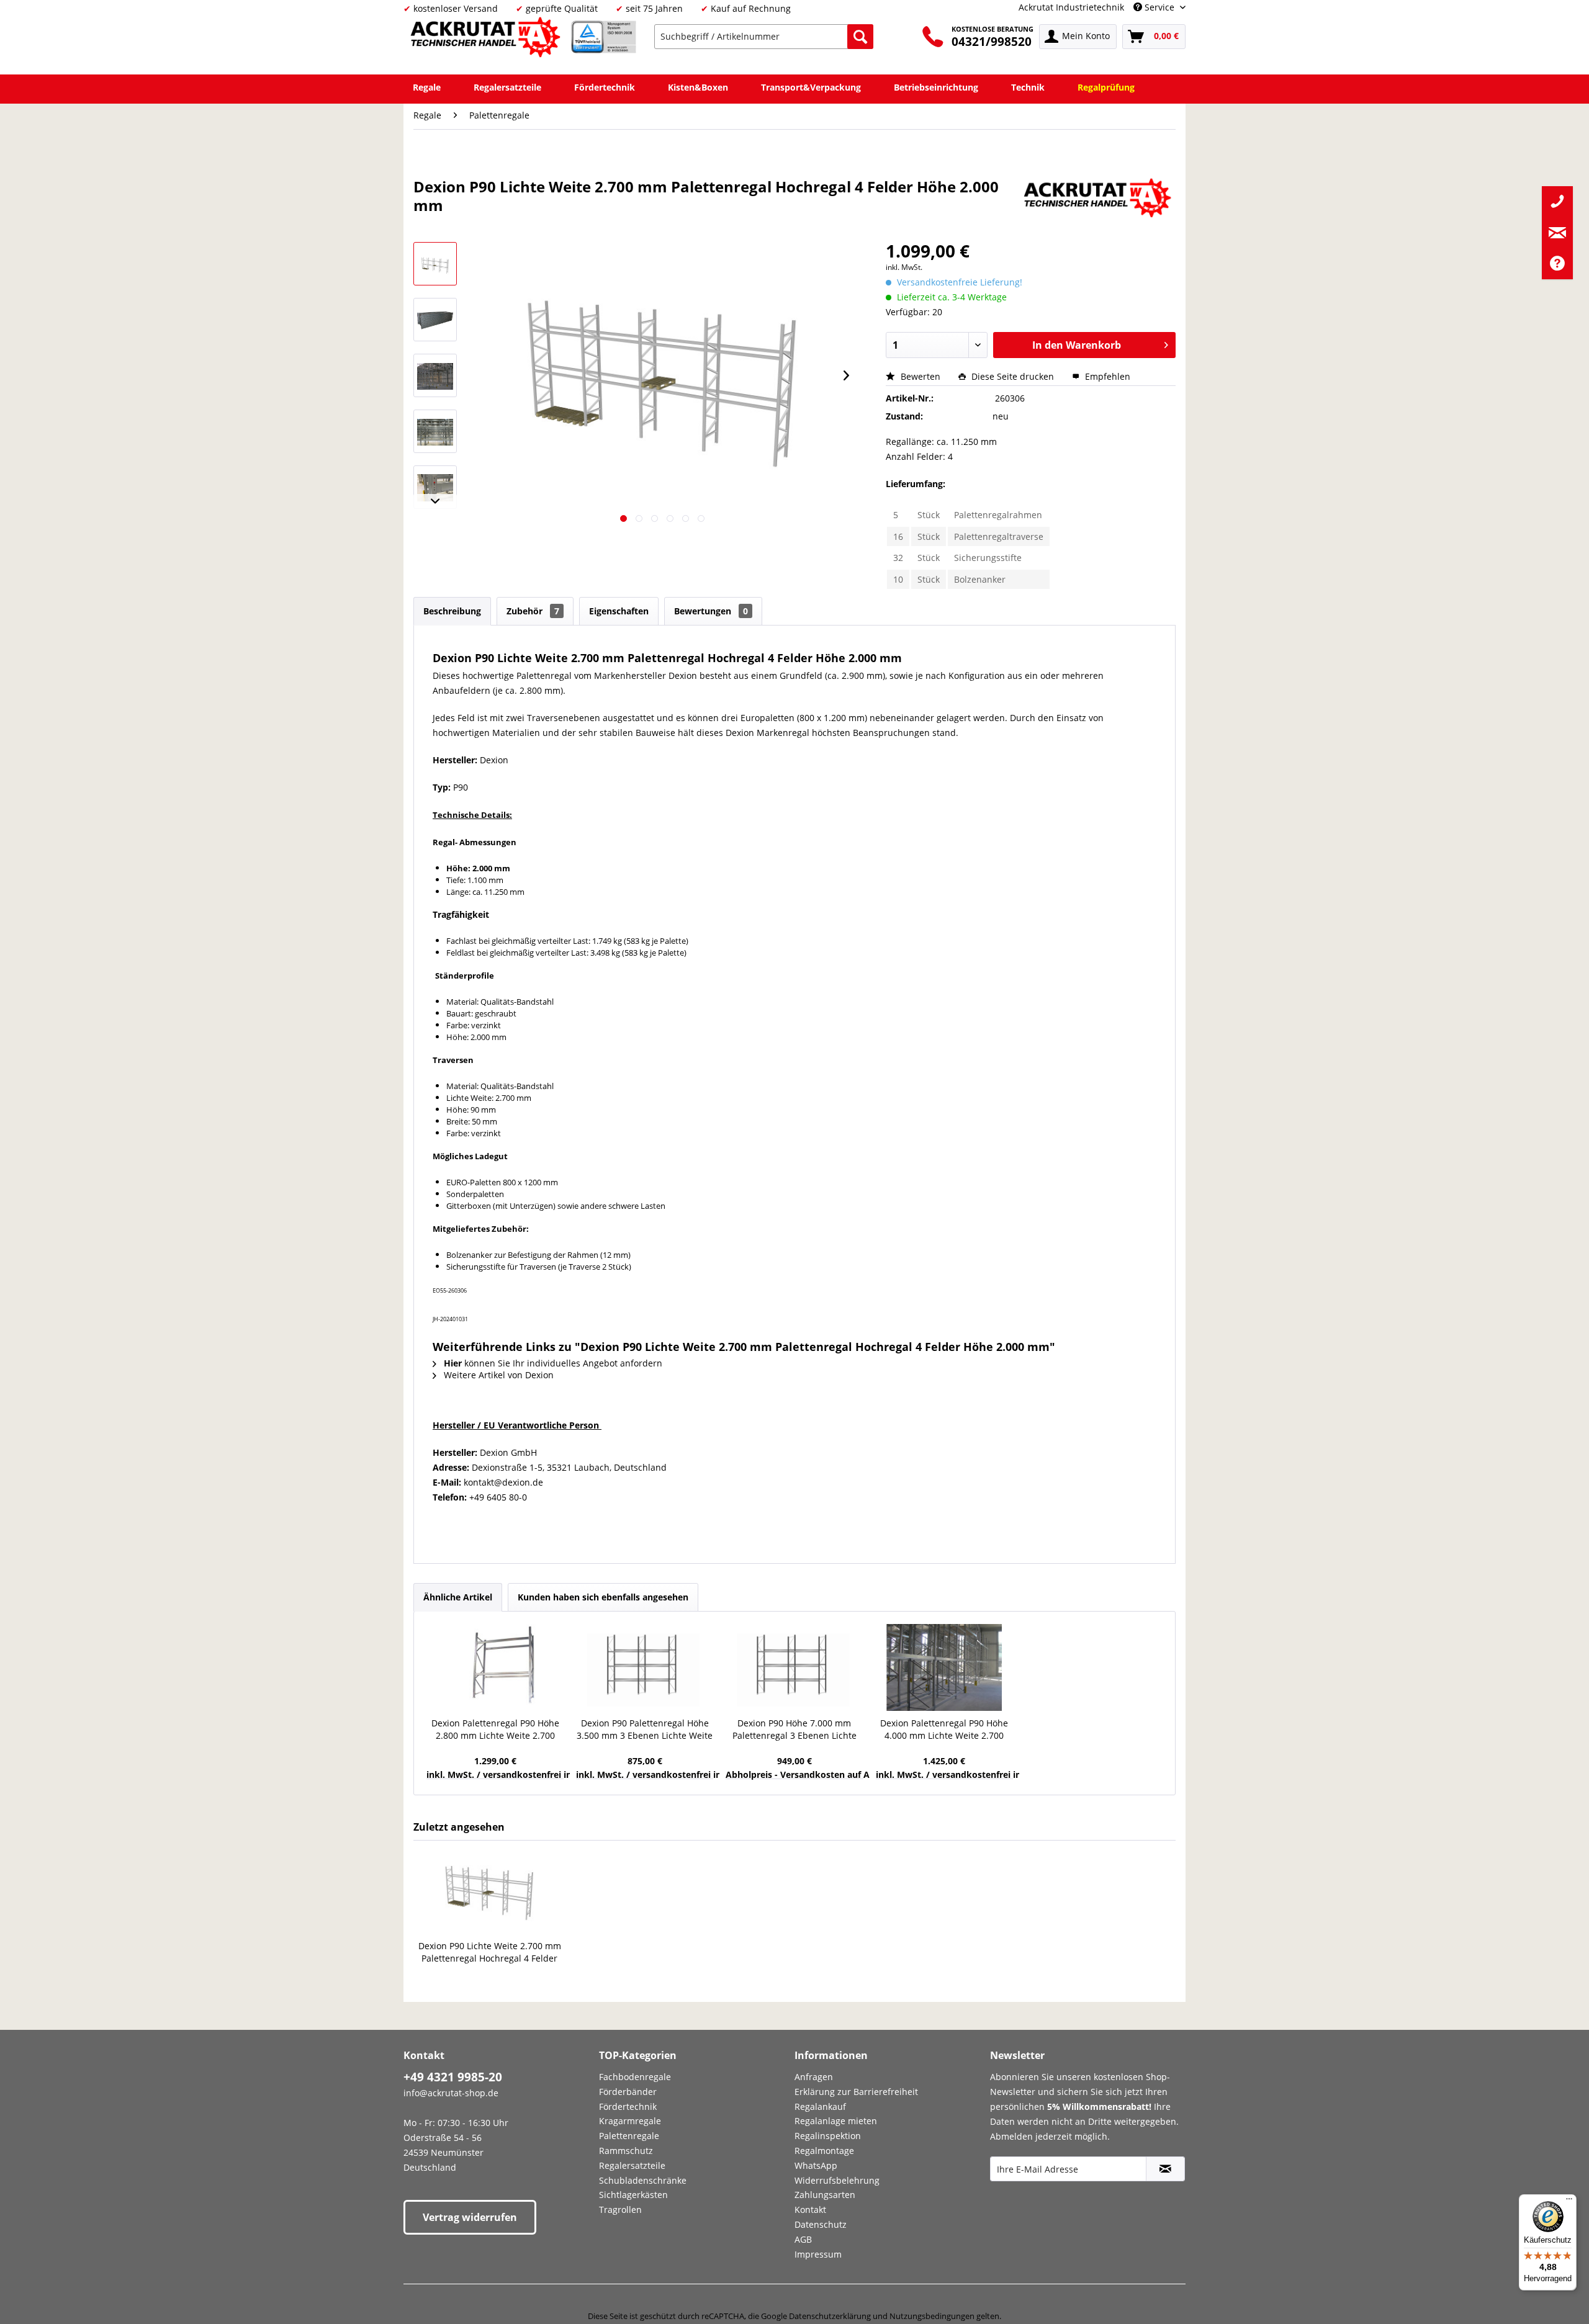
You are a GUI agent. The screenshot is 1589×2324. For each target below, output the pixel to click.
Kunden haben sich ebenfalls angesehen (603, 1597)
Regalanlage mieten (836, 2121)
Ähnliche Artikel (458, 1597)
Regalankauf (820, 2106)
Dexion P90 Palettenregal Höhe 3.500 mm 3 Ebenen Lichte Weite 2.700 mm (645, 1730)
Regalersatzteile (632, 2165)
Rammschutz (626, 2151)
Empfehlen (1106, 376)
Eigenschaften (619, 611)
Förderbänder (628, 2092)
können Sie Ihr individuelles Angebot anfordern (553, 1363)
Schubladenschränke (643, 2180)
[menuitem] (764, 37)
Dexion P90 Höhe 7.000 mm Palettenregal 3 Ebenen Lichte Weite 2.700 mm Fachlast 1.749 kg (794, 1730)
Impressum (818, 2254)
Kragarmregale (630, 2121)
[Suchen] (860, 37)
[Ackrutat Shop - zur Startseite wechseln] (487, 39)
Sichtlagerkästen (633, 2195)
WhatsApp (816, 2165)
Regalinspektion (828, 2136)
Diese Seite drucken (1013, 376)
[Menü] (1569, 2202)
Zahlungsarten (825, 2195)
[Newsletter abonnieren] (1165, 2169)
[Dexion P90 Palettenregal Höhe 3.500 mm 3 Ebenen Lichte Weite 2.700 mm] (645, 1667)
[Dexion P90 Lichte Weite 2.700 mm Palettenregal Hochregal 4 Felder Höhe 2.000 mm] (490, 1890)
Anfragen (814, 2077)
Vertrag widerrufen (470, 2217)
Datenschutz (821, 2224)
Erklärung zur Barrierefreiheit (856, 2092)
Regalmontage (824, 2151)
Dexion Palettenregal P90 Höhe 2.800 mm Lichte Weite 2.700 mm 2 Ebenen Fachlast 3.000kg (495, 1730)
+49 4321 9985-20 (453, 2077)
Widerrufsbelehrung (837, 2180)
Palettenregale (629, 2136)
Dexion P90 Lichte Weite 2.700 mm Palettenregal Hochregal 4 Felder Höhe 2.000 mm (490, 1952)
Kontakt (810, 2210)
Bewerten (921, 376)
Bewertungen (711, 611)
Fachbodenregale (635, 2077)
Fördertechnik (628, 2106)
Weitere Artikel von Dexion (497, 1375)
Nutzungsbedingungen (932, 2316)
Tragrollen (620, 2210)
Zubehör (533, 611)
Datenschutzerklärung (830, 2316)
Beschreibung (452, 611)
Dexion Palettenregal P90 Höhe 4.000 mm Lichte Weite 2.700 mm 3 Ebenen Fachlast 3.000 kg (944, 1730)
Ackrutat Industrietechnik (1071, 7)
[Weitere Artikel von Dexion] (1099, 199)
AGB (803, 2239)
